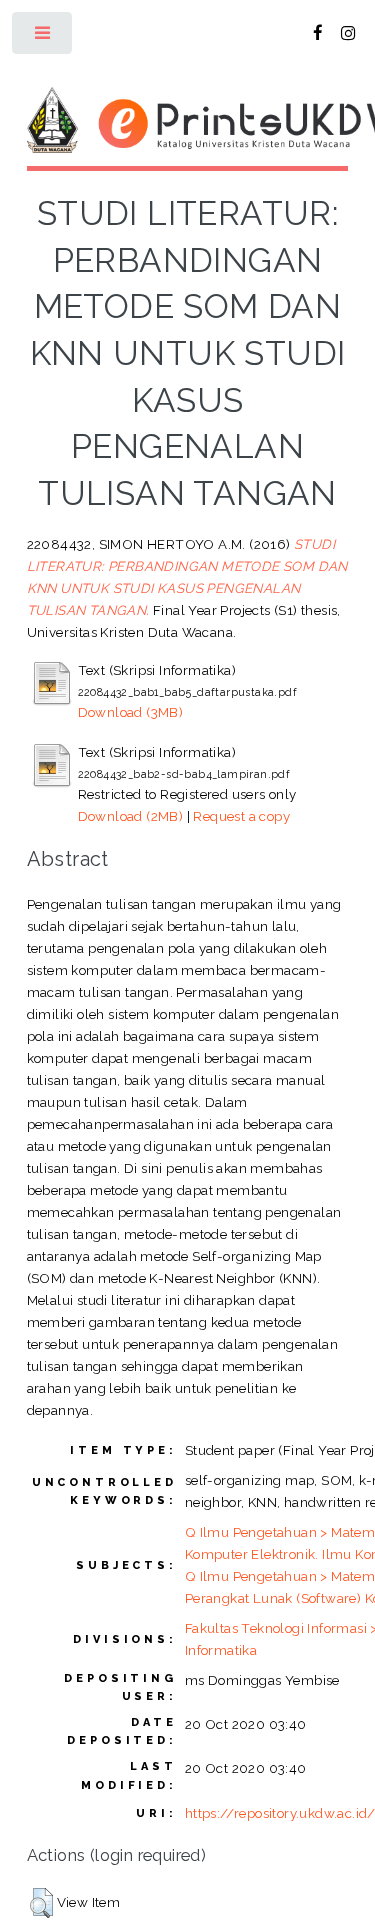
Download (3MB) (131, 712)
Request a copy (241, 816)
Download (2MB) (131, 816)
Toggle (43, 37)
